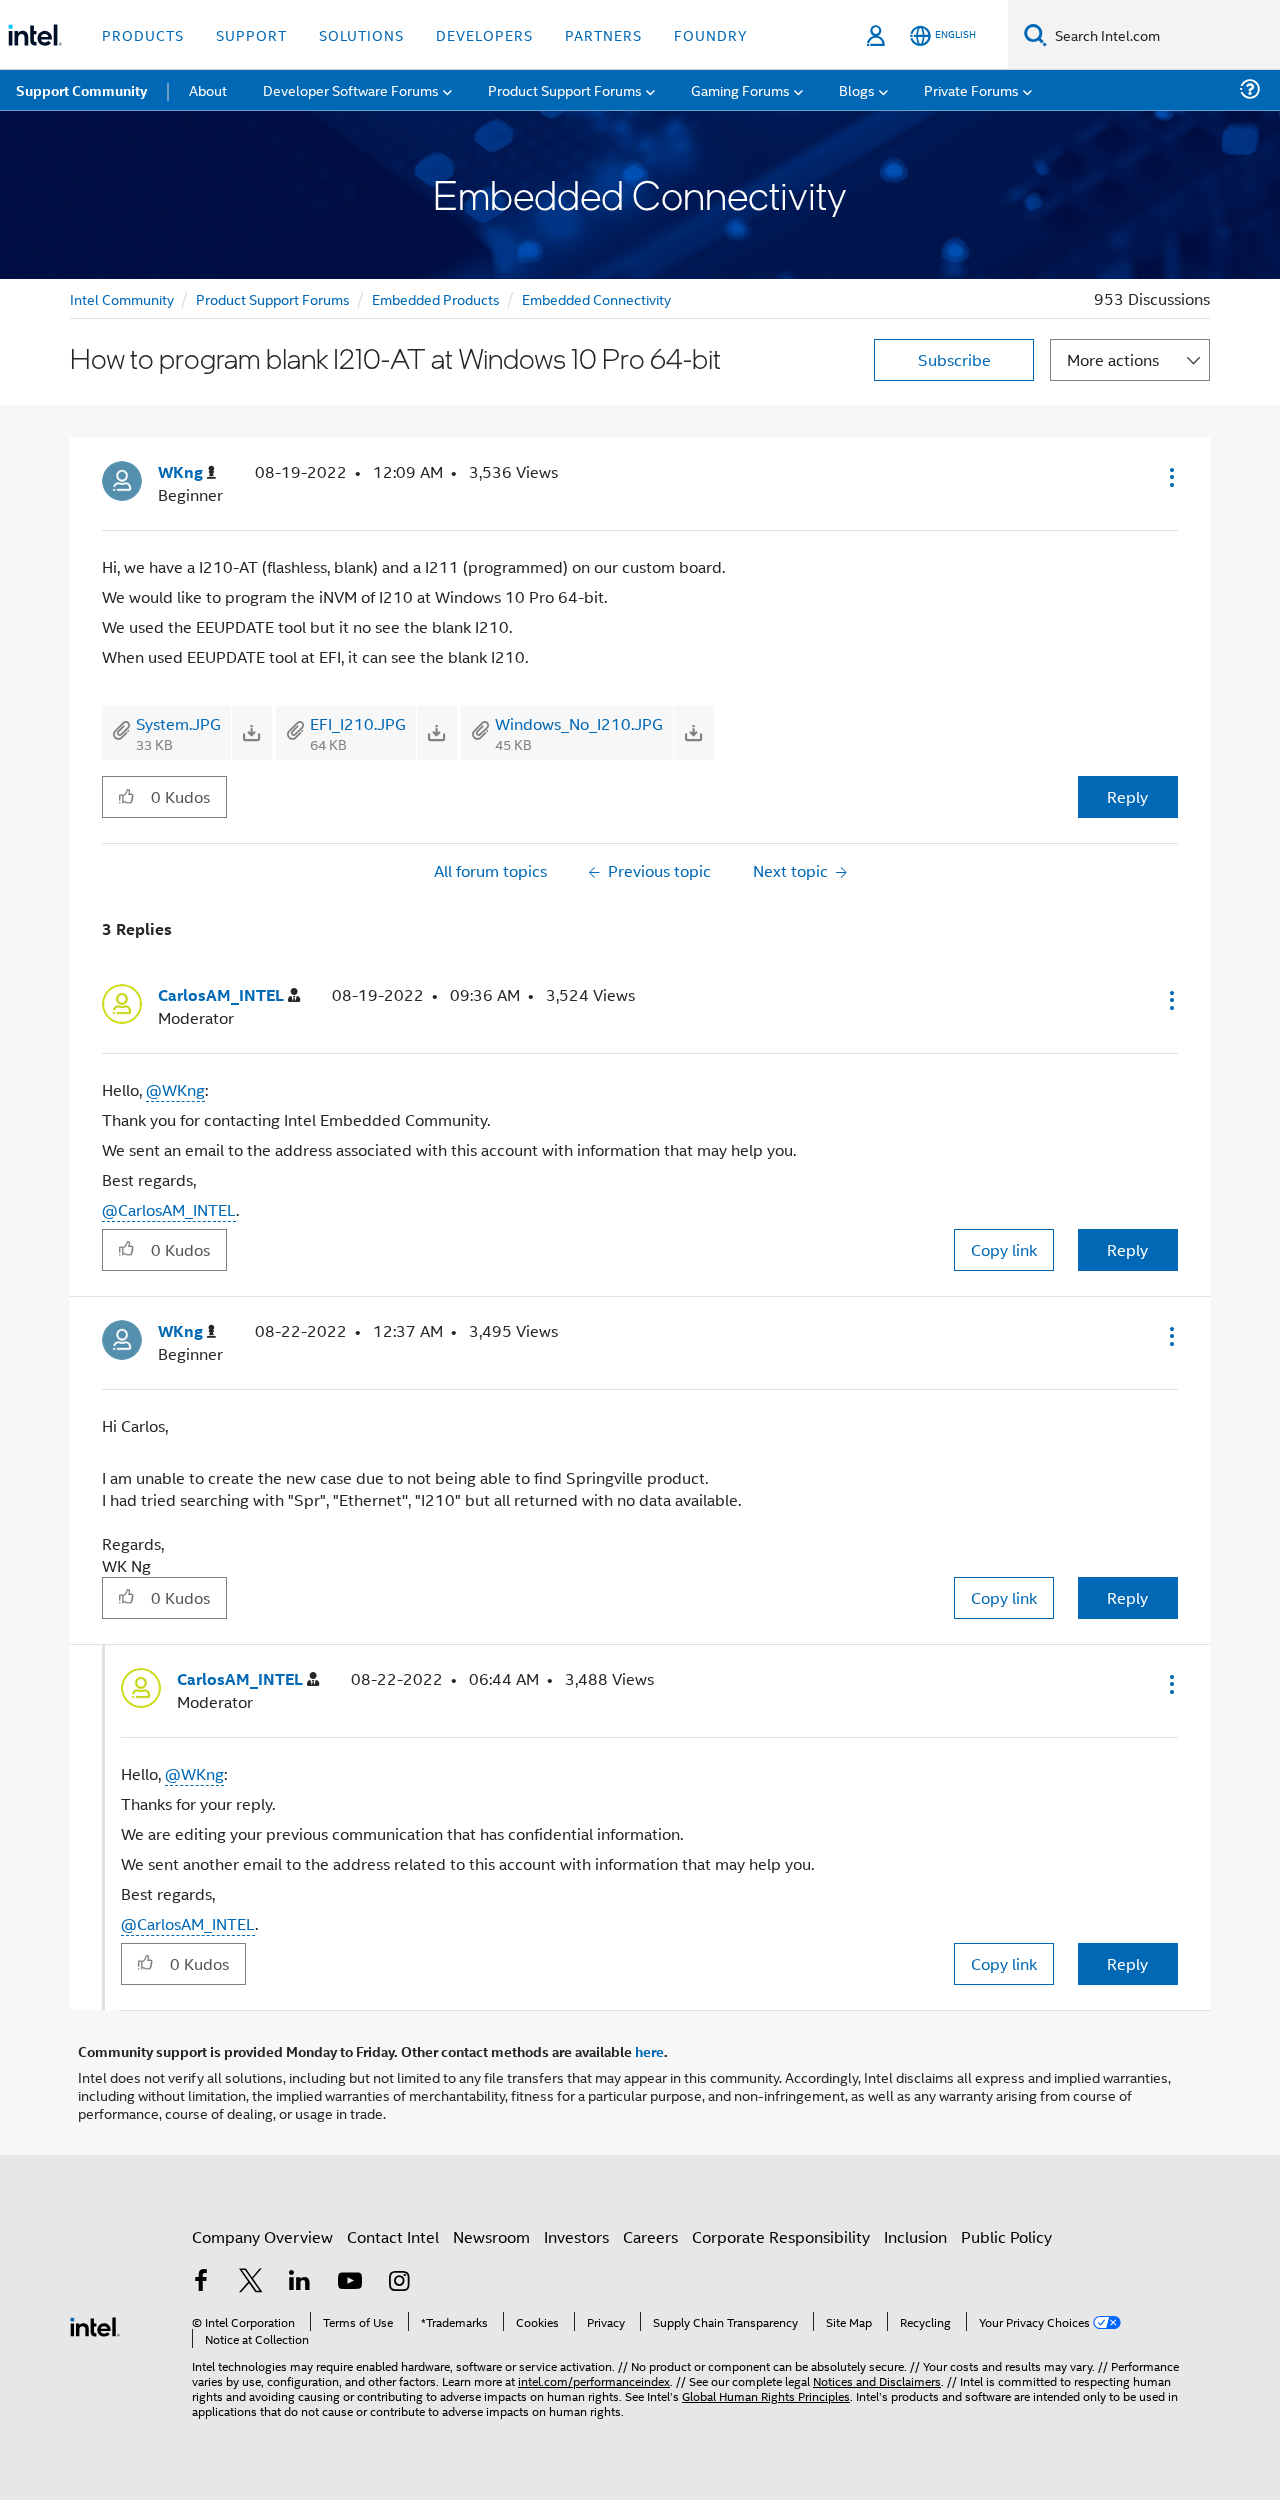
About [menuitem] (208, 89)
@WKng (175, 1089)
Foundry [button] (711, 34)
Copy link (1004, 1249)
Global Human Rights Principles (766, 2395)
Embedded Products (436, 298)
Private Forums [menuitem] (971, 89)
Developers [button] (484, 34)
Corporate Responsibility (781, 2236)
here (649, 2051)
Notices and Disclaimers (877, 2380)
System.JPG (178, 723)
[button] (1170, 477)
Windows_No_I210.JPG (579, 723)
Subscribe (954, 359)
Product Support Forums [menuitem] (565, 89)
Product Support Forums (273, 298)
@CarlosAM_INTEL (169, 1209)
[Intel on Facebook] (201, 2282)
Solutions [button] (361, 34)
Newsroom (491, 2236)
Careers (650, 2236)
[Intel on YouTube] (350, 2282)
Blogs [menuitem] (857, 89)
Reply (1127, 796)
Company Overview (262, 2236)
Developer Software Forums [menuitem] (351, 89)
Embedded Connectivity (596, 298)
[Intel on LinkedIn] (300, 2282)
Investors (576, 2236)
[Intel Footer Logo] (95, 2324)
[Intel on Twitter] (251, 2282)
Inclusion (915, 2236)
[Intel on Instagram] (399, 2282)
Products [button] (143, 34)
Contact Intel (393, 2236)
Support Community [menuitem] (81, 90)
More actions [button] (1113, 359)
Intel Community (122, 298)
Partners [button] (603, 34)
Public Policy (1006, 2236)
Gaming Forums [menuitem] (740, 89)
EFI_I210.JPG (358, 723)
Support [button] (251, 34)
